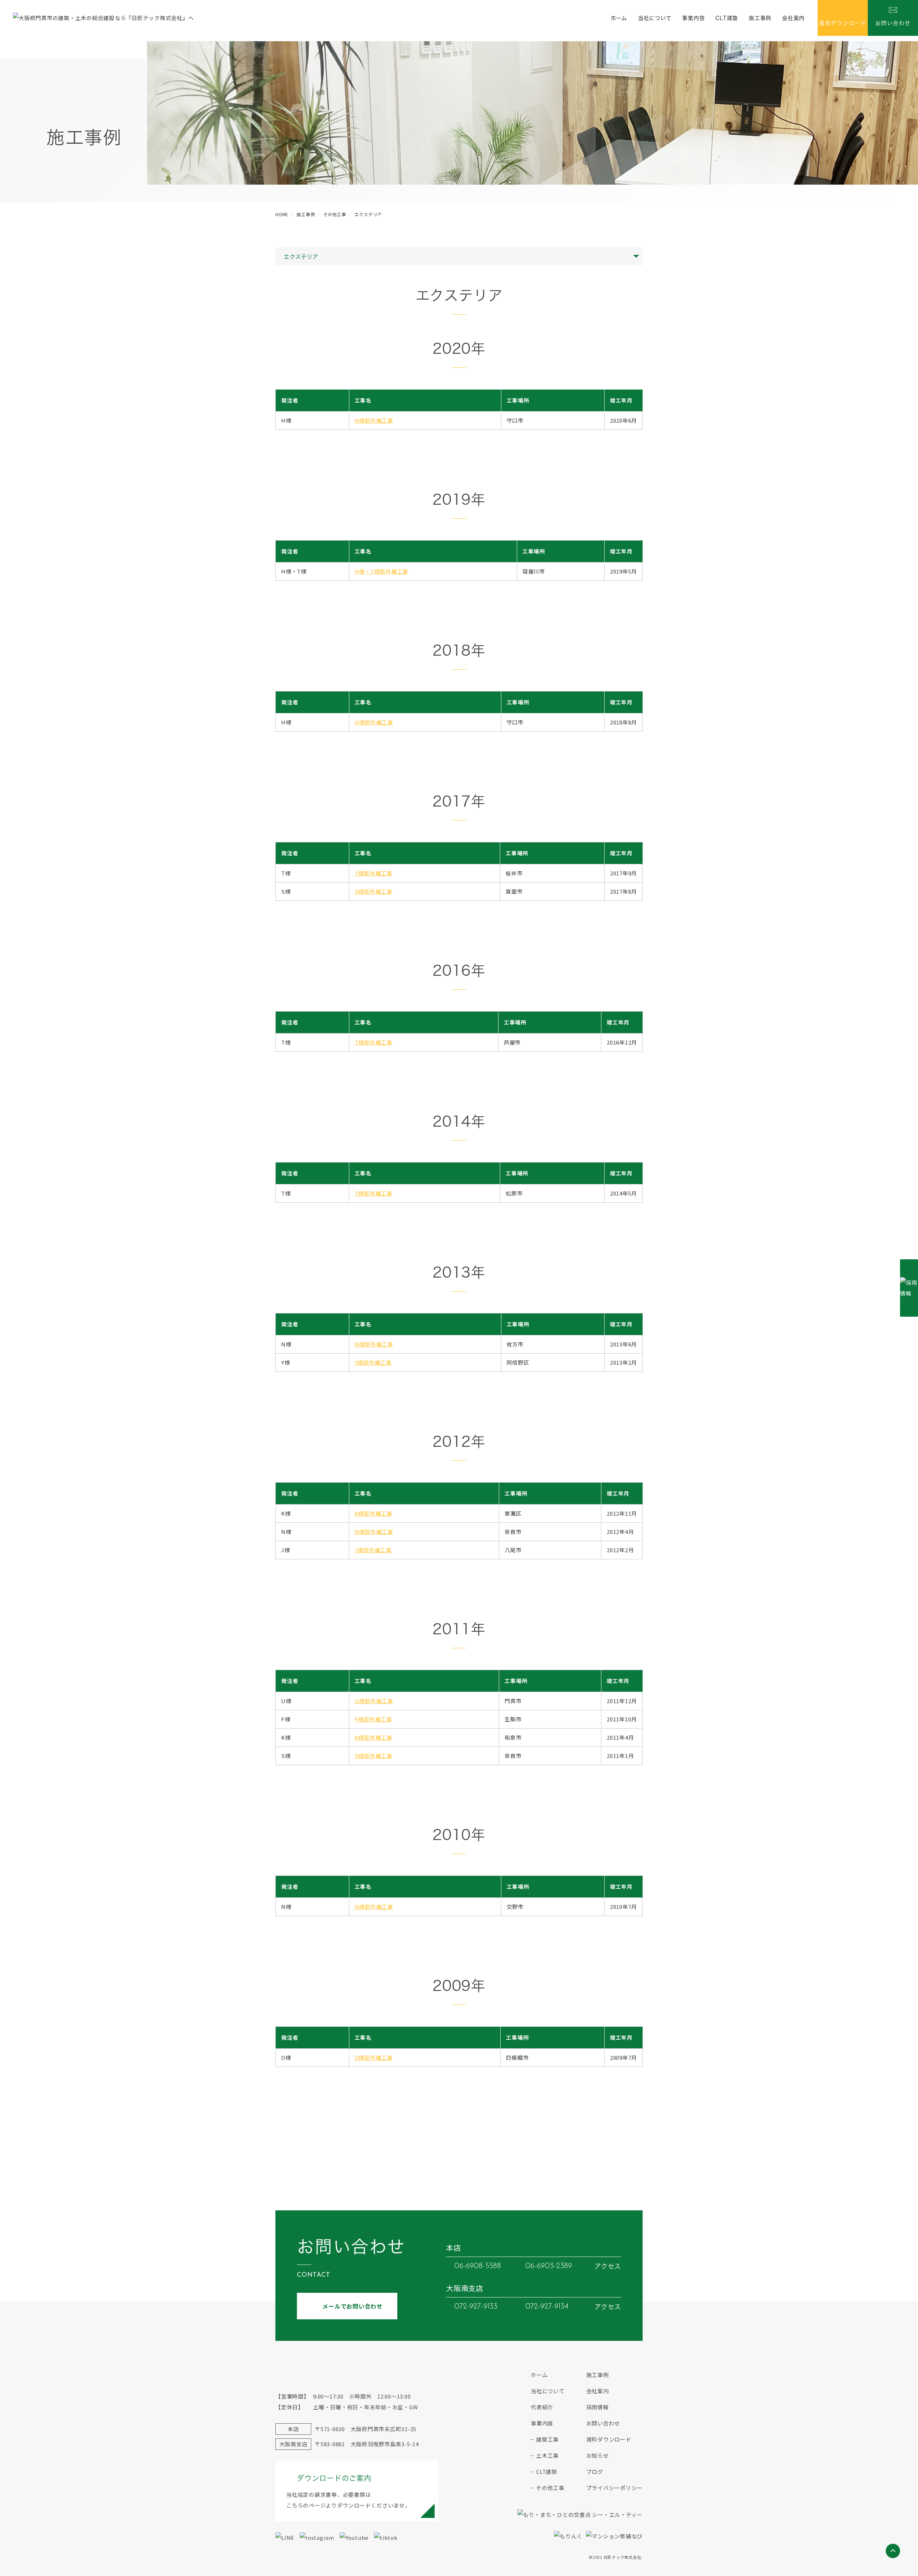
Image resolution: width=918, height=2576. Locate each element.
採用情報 (598, 2407)
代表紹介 (542, 2407)
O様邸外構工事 (374, 2057)
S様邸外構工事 (373, 891)
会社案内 (793, 18)
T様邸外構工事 (373, 873)
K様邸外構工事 (373, 1513)
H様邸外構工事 (374, 420)
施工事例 (760, 18)
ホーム (619, 18)
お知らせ (598, 2455)
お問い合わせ (603, 2423)
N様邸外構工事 (374, 1344)
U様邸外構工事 (374, 1701)
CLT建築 (727, 18)
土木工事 (547, 2455)
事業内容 (693, 18)
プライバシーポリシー (615, 2488)
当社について (655, 18)
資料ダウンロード (609, 2439)
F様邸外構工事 (373, 1719)
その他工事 (550, 2488)
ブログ (595, 2472)
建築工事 (547, 2439)
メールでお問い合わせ (352, 2306)
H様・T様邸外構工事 (382, 571)
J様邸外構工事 (373, 1550)
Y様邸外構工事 (373, 1362)
